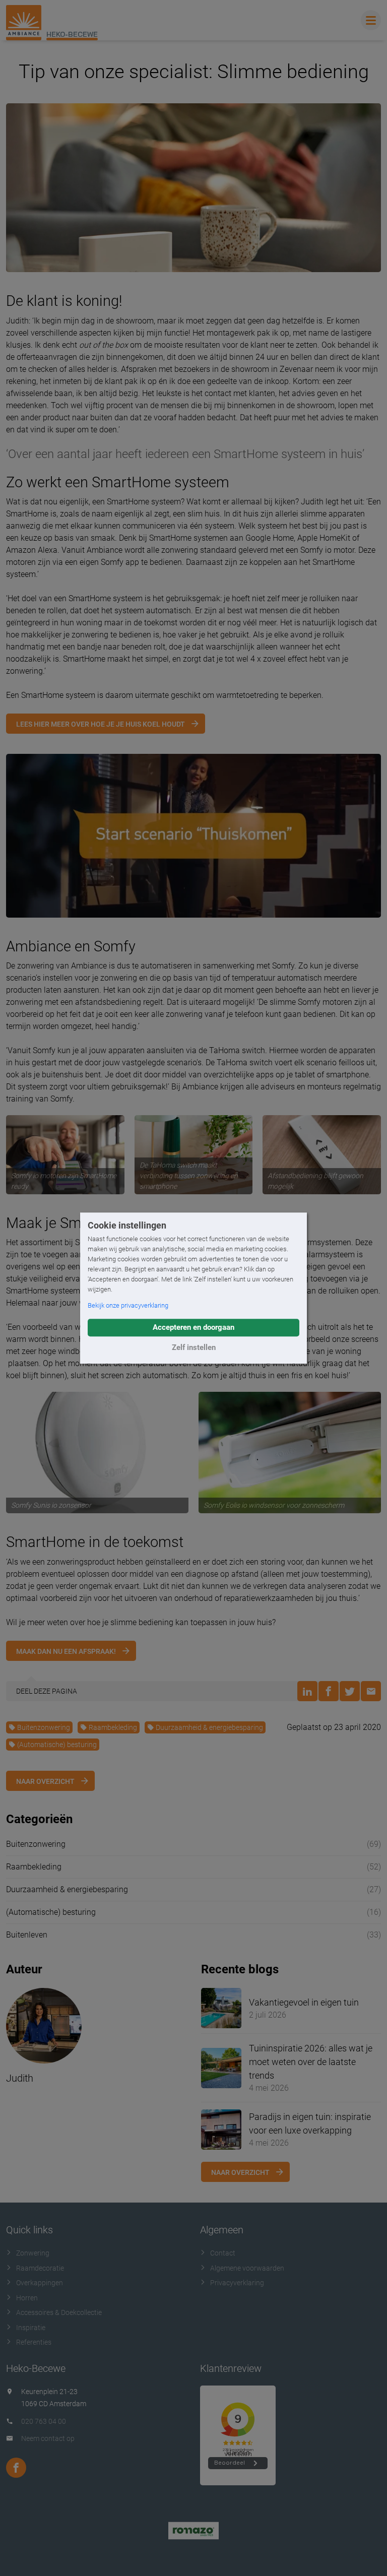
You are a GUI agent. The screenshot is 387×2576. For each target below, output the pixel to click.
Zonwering (33, 2253)
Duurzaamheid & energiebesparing (209, 1727)
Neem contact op (48, 2438)
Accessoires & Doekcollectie (59, 2312)
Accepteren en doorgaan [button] (193, 1327)
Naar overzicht (45, 1781)
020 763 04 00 (44, 2421)
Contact (223, 2253)
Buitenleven (27, 1935)
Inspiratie (31, 2328)
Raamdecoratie (40, 2268)
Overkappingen (40, 2283)
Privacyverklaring (237, 2283)
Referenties (34, 2342)
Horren (27, 2298)
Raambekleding (113, 1727)
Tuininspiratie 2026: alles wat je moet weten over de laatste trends (311, 2062)
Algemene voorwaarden (247, 2268)
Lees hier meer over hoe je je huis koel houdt (101, 724)
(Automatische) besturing (57, 1745)
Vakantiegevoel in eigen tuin (304, 2002)
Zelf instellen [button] (194, 1347)
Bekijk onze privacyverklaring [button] (128, 1305)
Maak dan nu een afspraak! (66, 1651)
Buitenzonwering (44, 1727)
